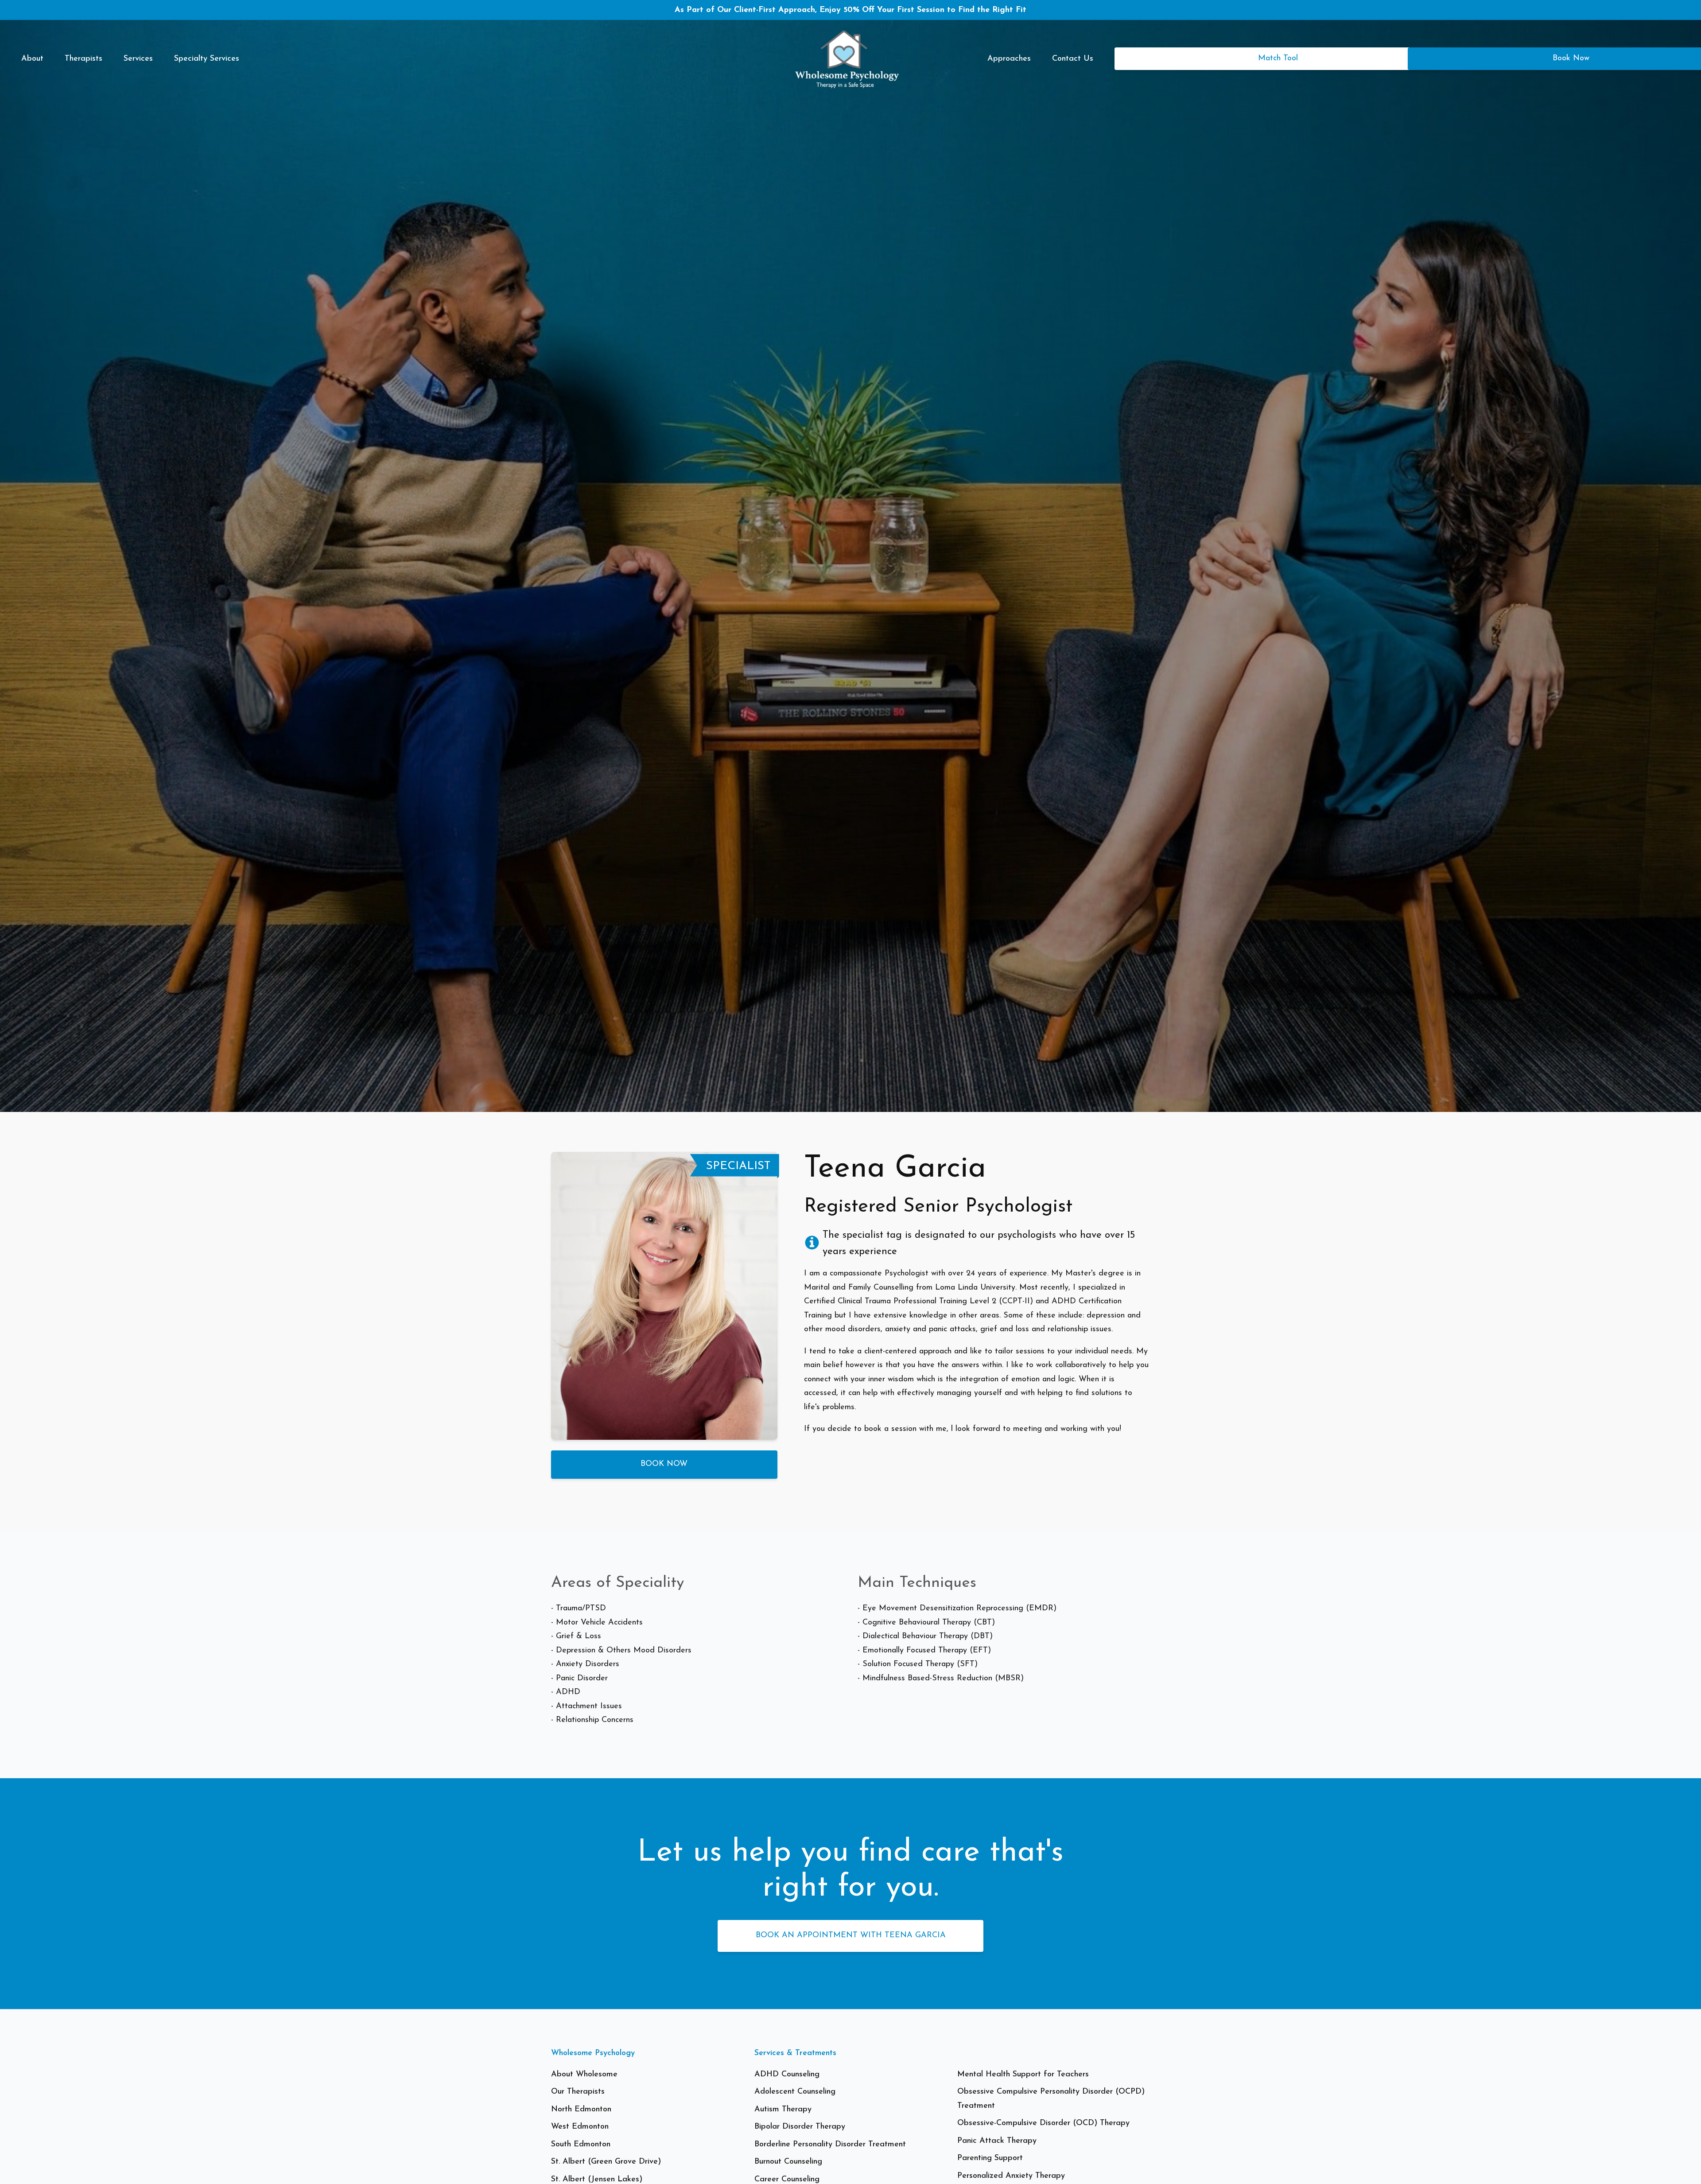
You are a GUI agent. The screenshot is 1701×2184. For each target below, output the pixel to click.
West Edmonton (580, 2127)
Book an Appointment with (851, 1935)
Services (138, 59)
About (32, 59)
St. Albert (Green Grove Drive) (606, 2162)
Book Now (664, 1464)
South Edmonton (581, 2145)
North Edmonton (581, 2110)
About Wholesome (584, 2075)
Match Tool (1278, 58)
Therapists (83, 59)
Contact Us (1073, 59)
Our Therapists (578, 2092)
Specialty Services (207, 59)
